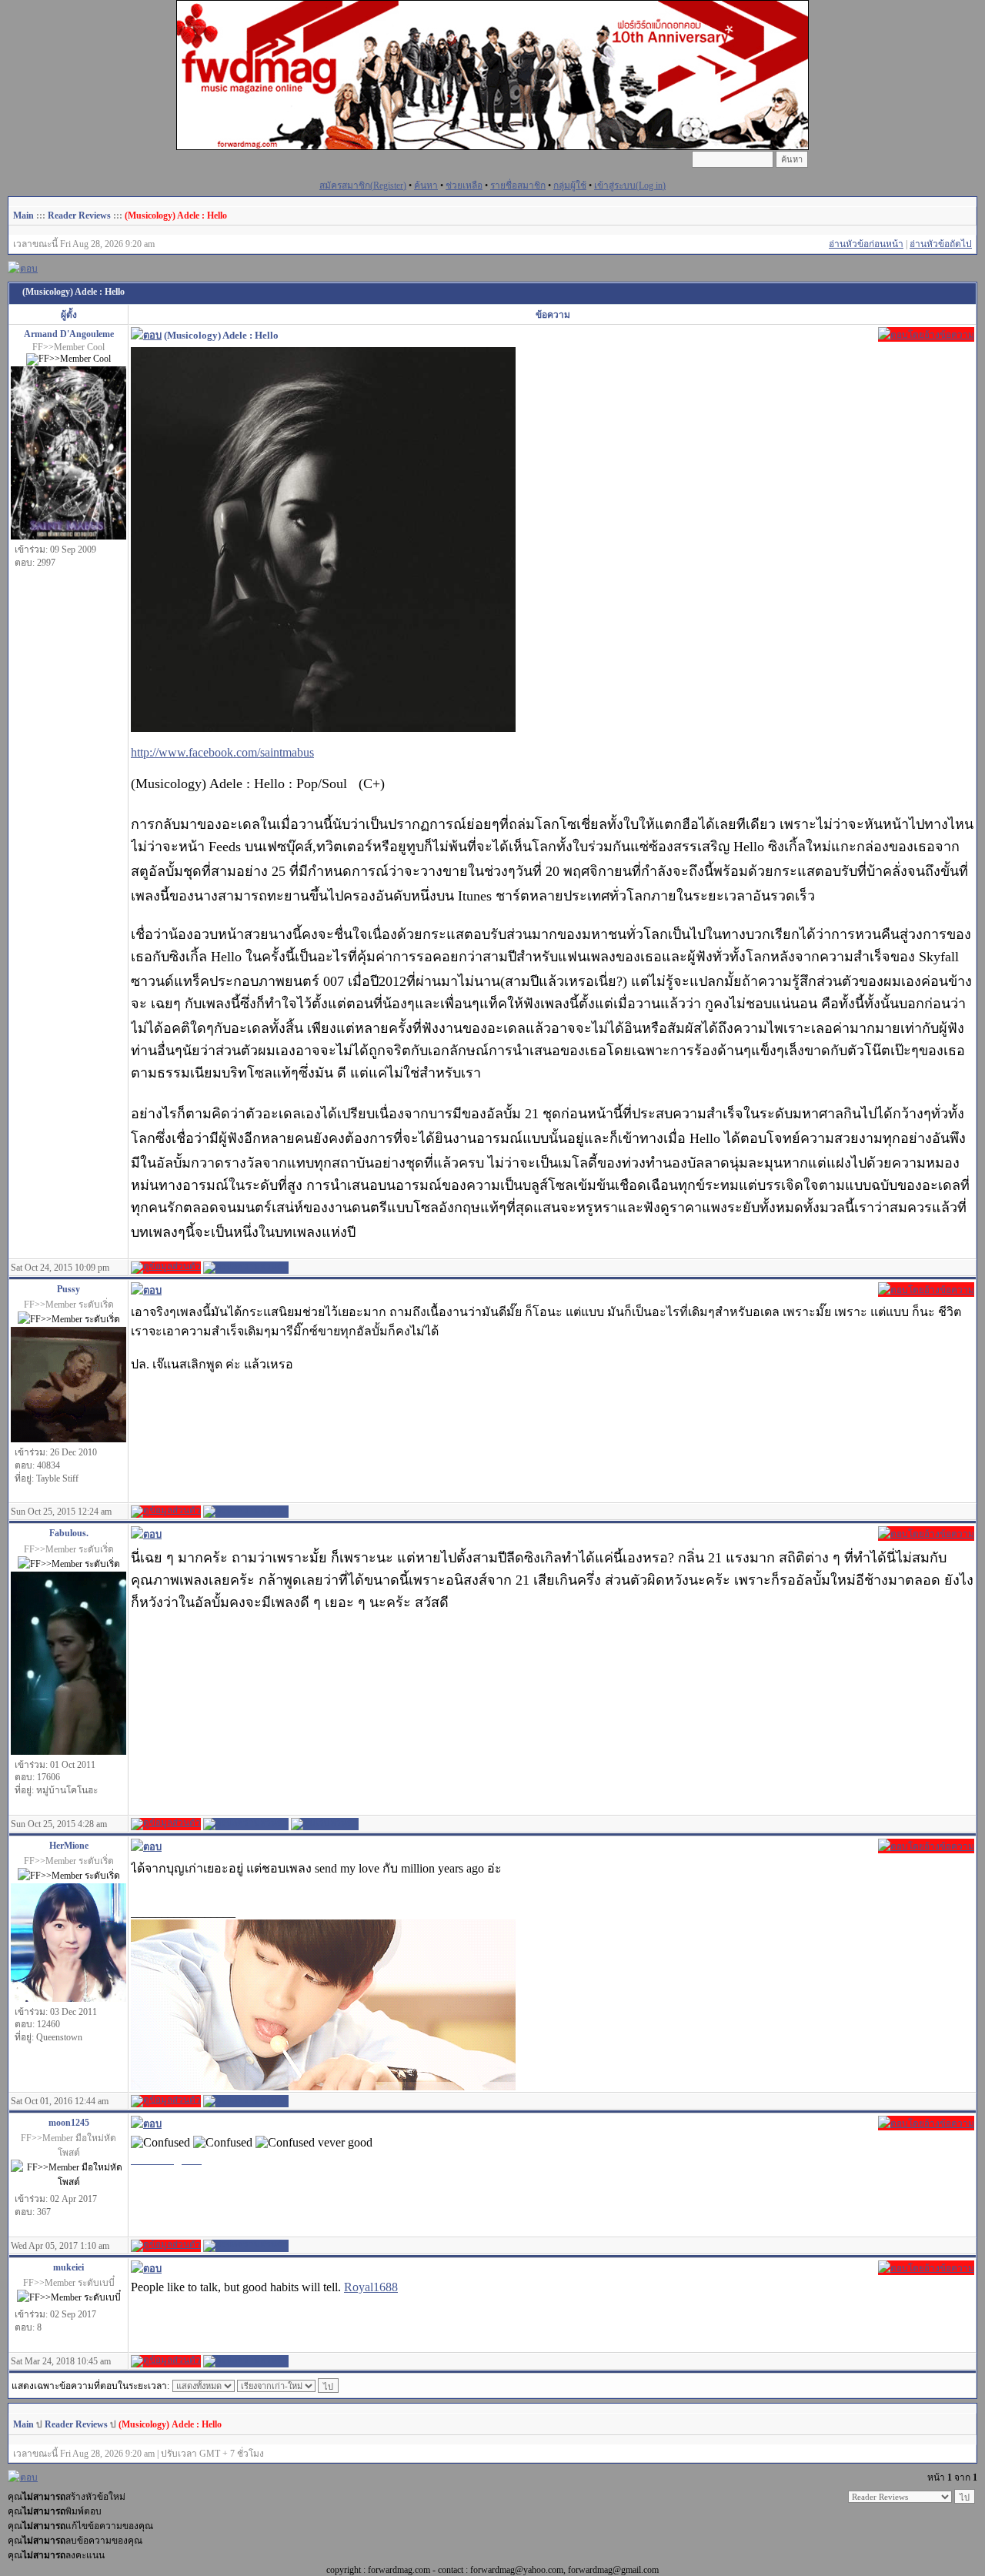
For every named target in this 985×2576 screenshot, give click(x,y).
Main (23, 216)
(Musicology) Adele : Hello (176, 216)
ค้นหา (426, 185)
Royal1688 (371, 2287)
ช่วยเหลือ (464, 185)
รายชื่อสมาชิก (518, 185)
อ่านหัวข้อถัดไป (941, 244)
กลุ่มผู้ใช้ (570, 185)
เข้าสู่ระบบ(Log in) (630, 185)
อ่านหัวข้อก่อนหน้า (866, 244)
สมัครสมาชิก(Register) (363, 185)
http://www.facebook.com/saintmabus (222, 752)
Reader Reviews (79, 216)
